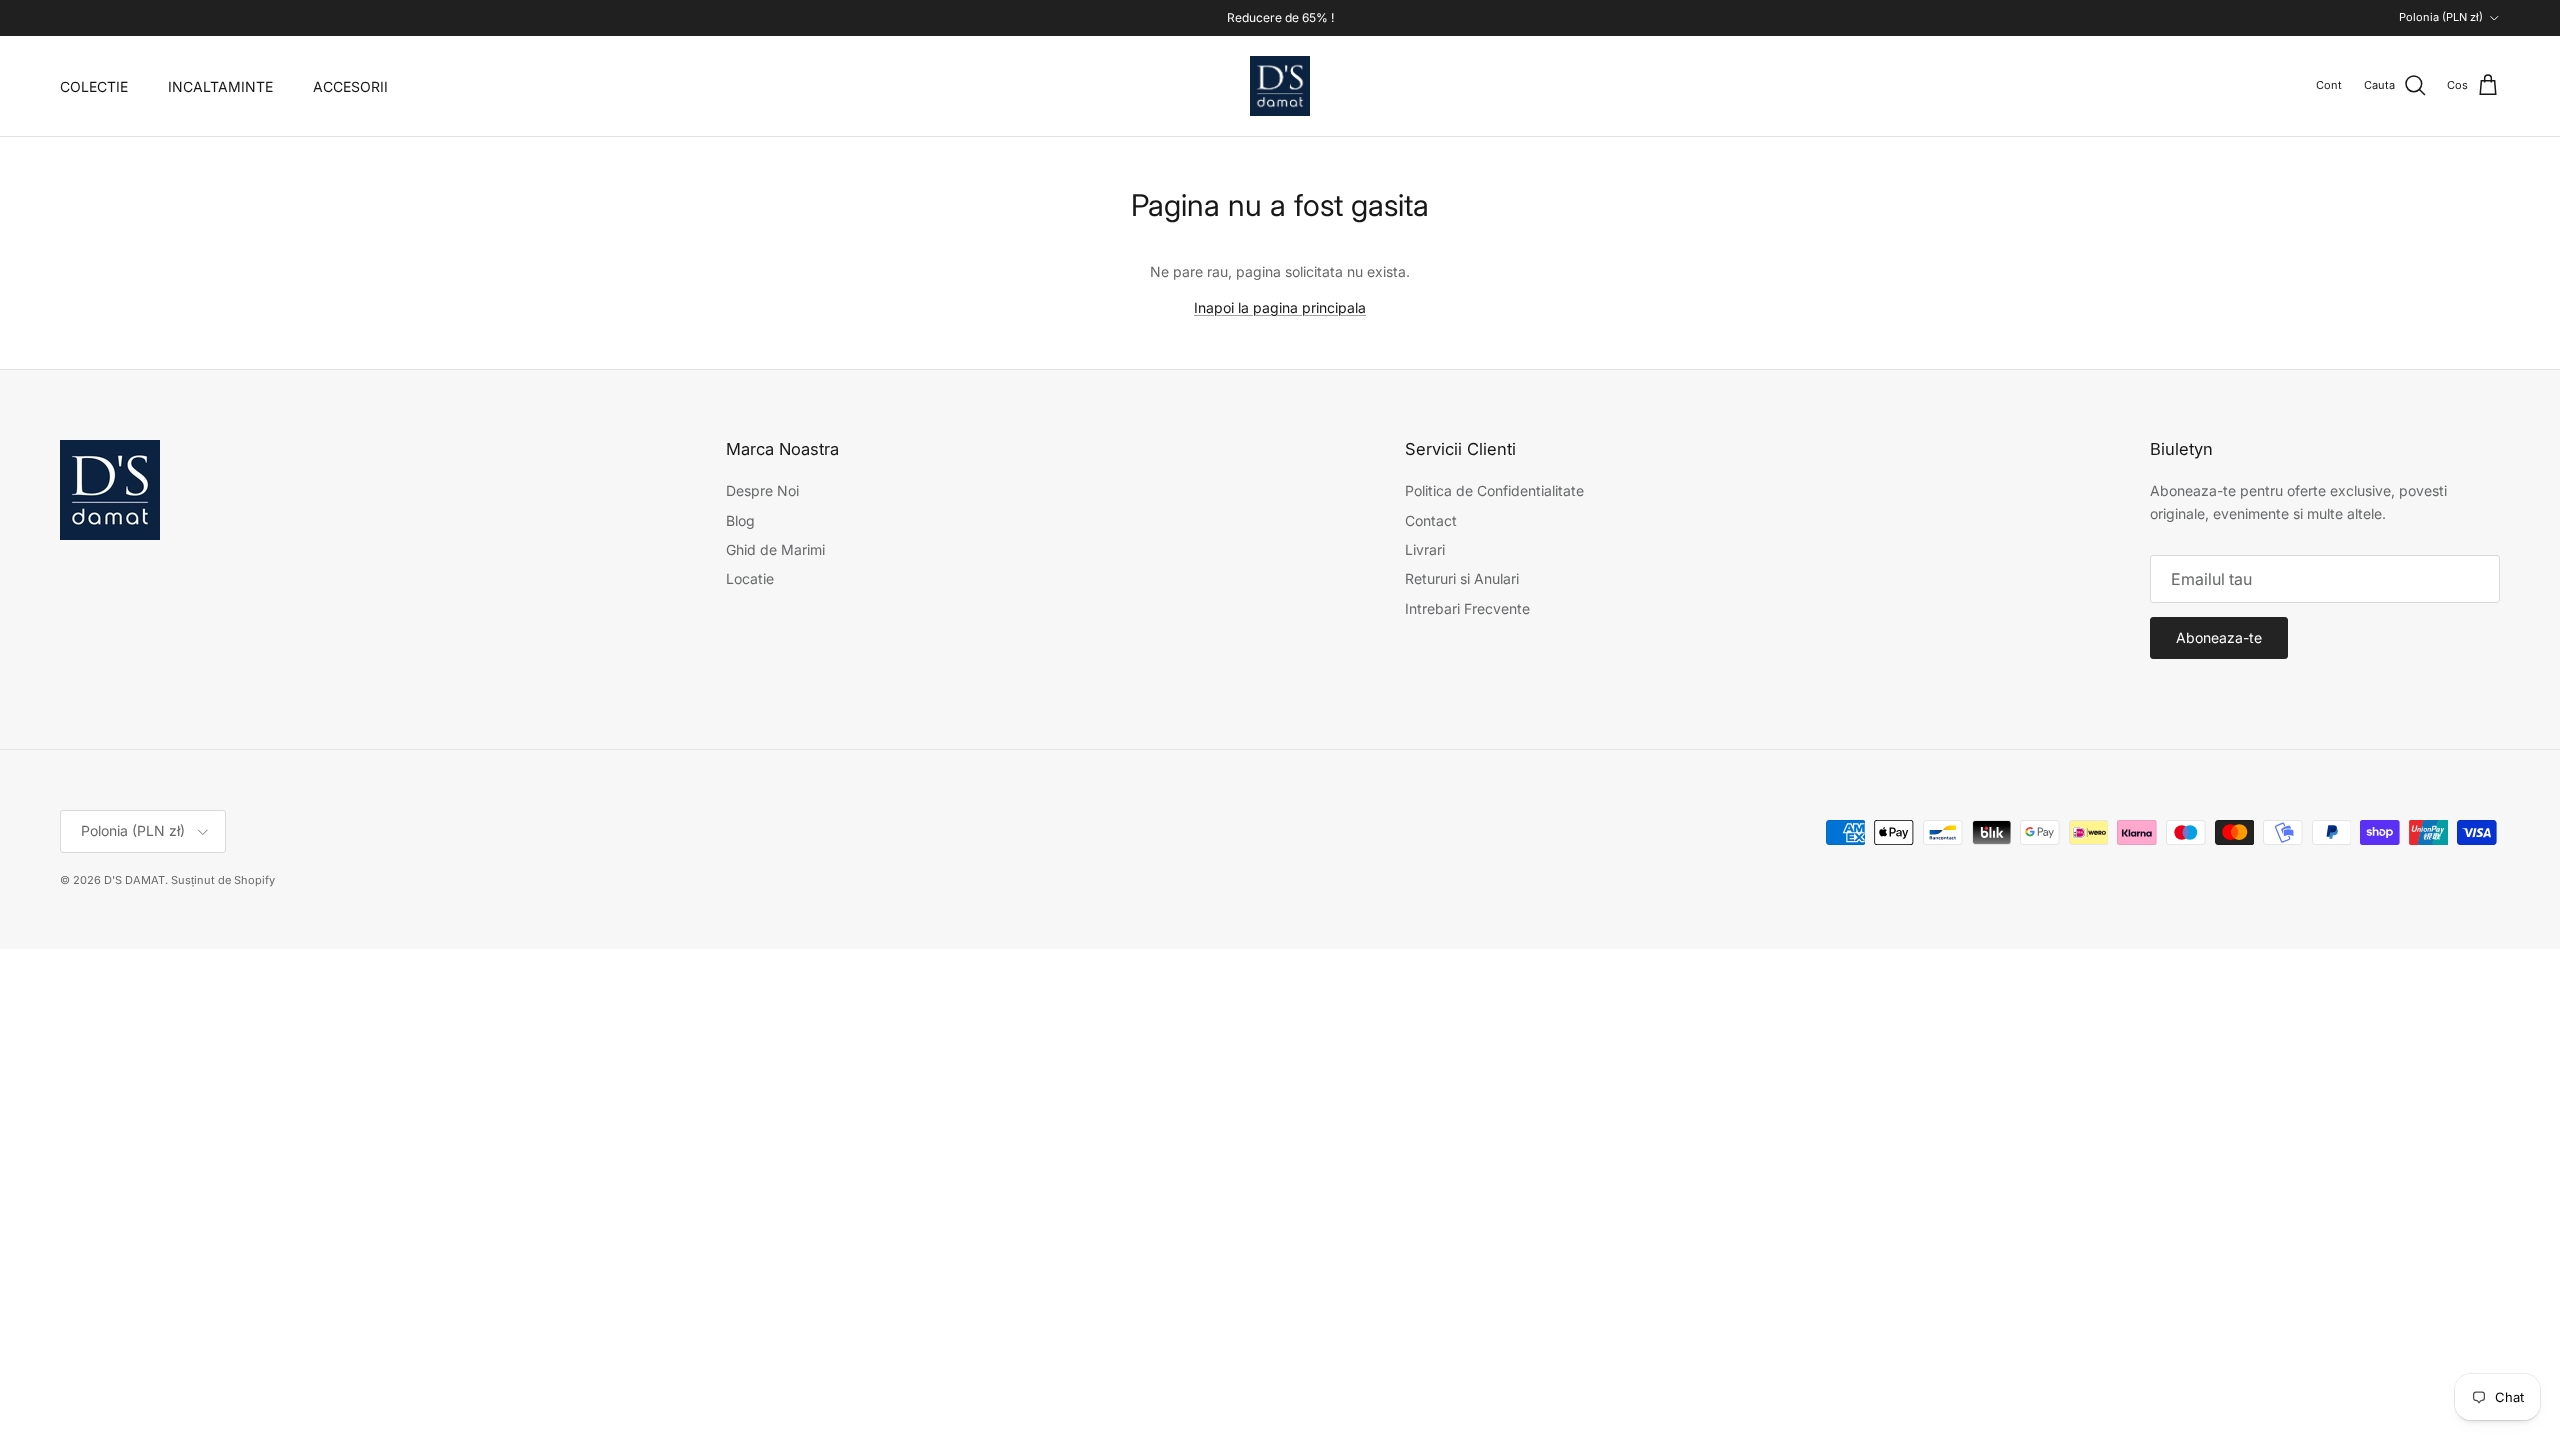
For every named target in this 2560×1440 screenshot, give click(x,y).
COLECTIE (94, 86)
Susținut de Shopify (223, 880)
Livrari (1425, 549)
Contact (1431, 520)
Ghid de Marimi (775, 549)
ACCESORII (350, 86)
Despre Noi (762, 490)
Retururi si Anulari (1462, 578)
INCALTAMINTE (220, 86)
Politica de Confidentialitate (1494, 490)
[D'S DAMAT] (1280, 86)
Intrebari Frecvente (1467, 608)
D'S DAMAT (134, 880)
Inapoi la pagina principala (1280, 307)
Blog (740, 520)
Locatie (750, 578)
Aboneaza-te (2219, 637)
